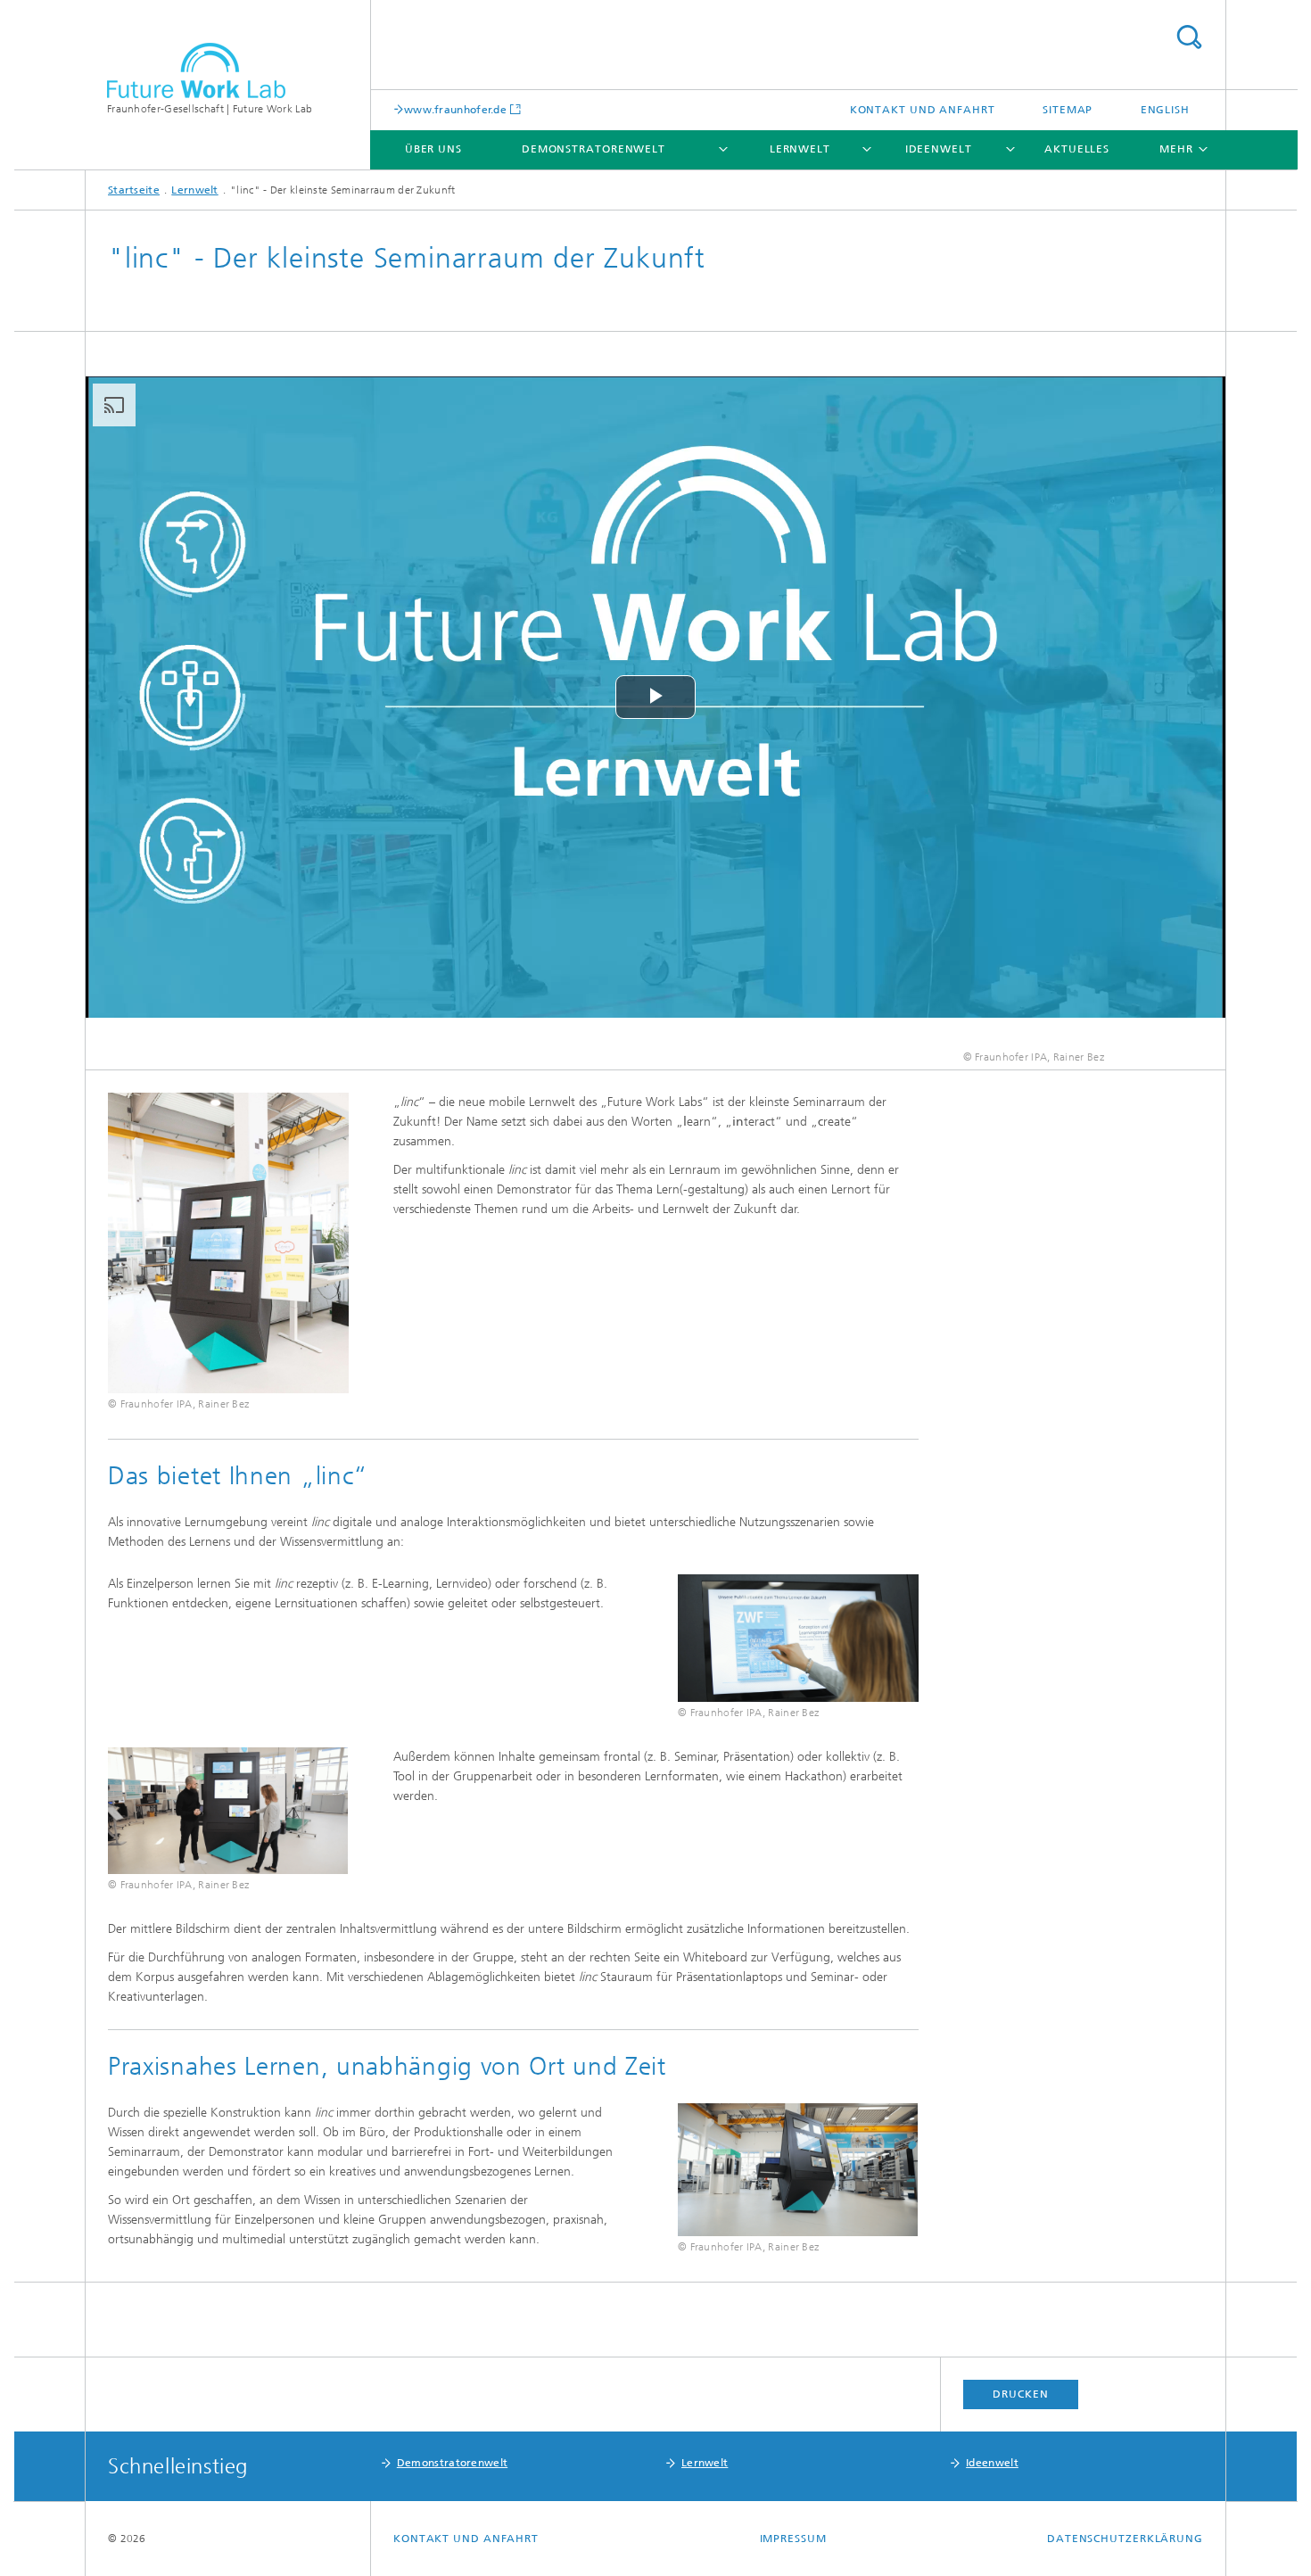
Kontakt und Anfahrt (923, 110)
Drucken (1020, 2394)
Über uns (433, 149)
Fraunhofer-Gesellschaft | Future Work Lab (210, 109)
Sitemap (1068, 110)
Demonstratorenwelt (594, 149)
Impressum (793, 2539)
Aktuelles (1077, 149)
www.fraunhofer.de (455, 109)
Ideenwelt (939, 149)
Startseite (134, 190)
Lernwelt (800, 149)
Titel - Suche (1189, 37)
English (1165, 110)
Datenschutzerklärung (1125, 2539)
